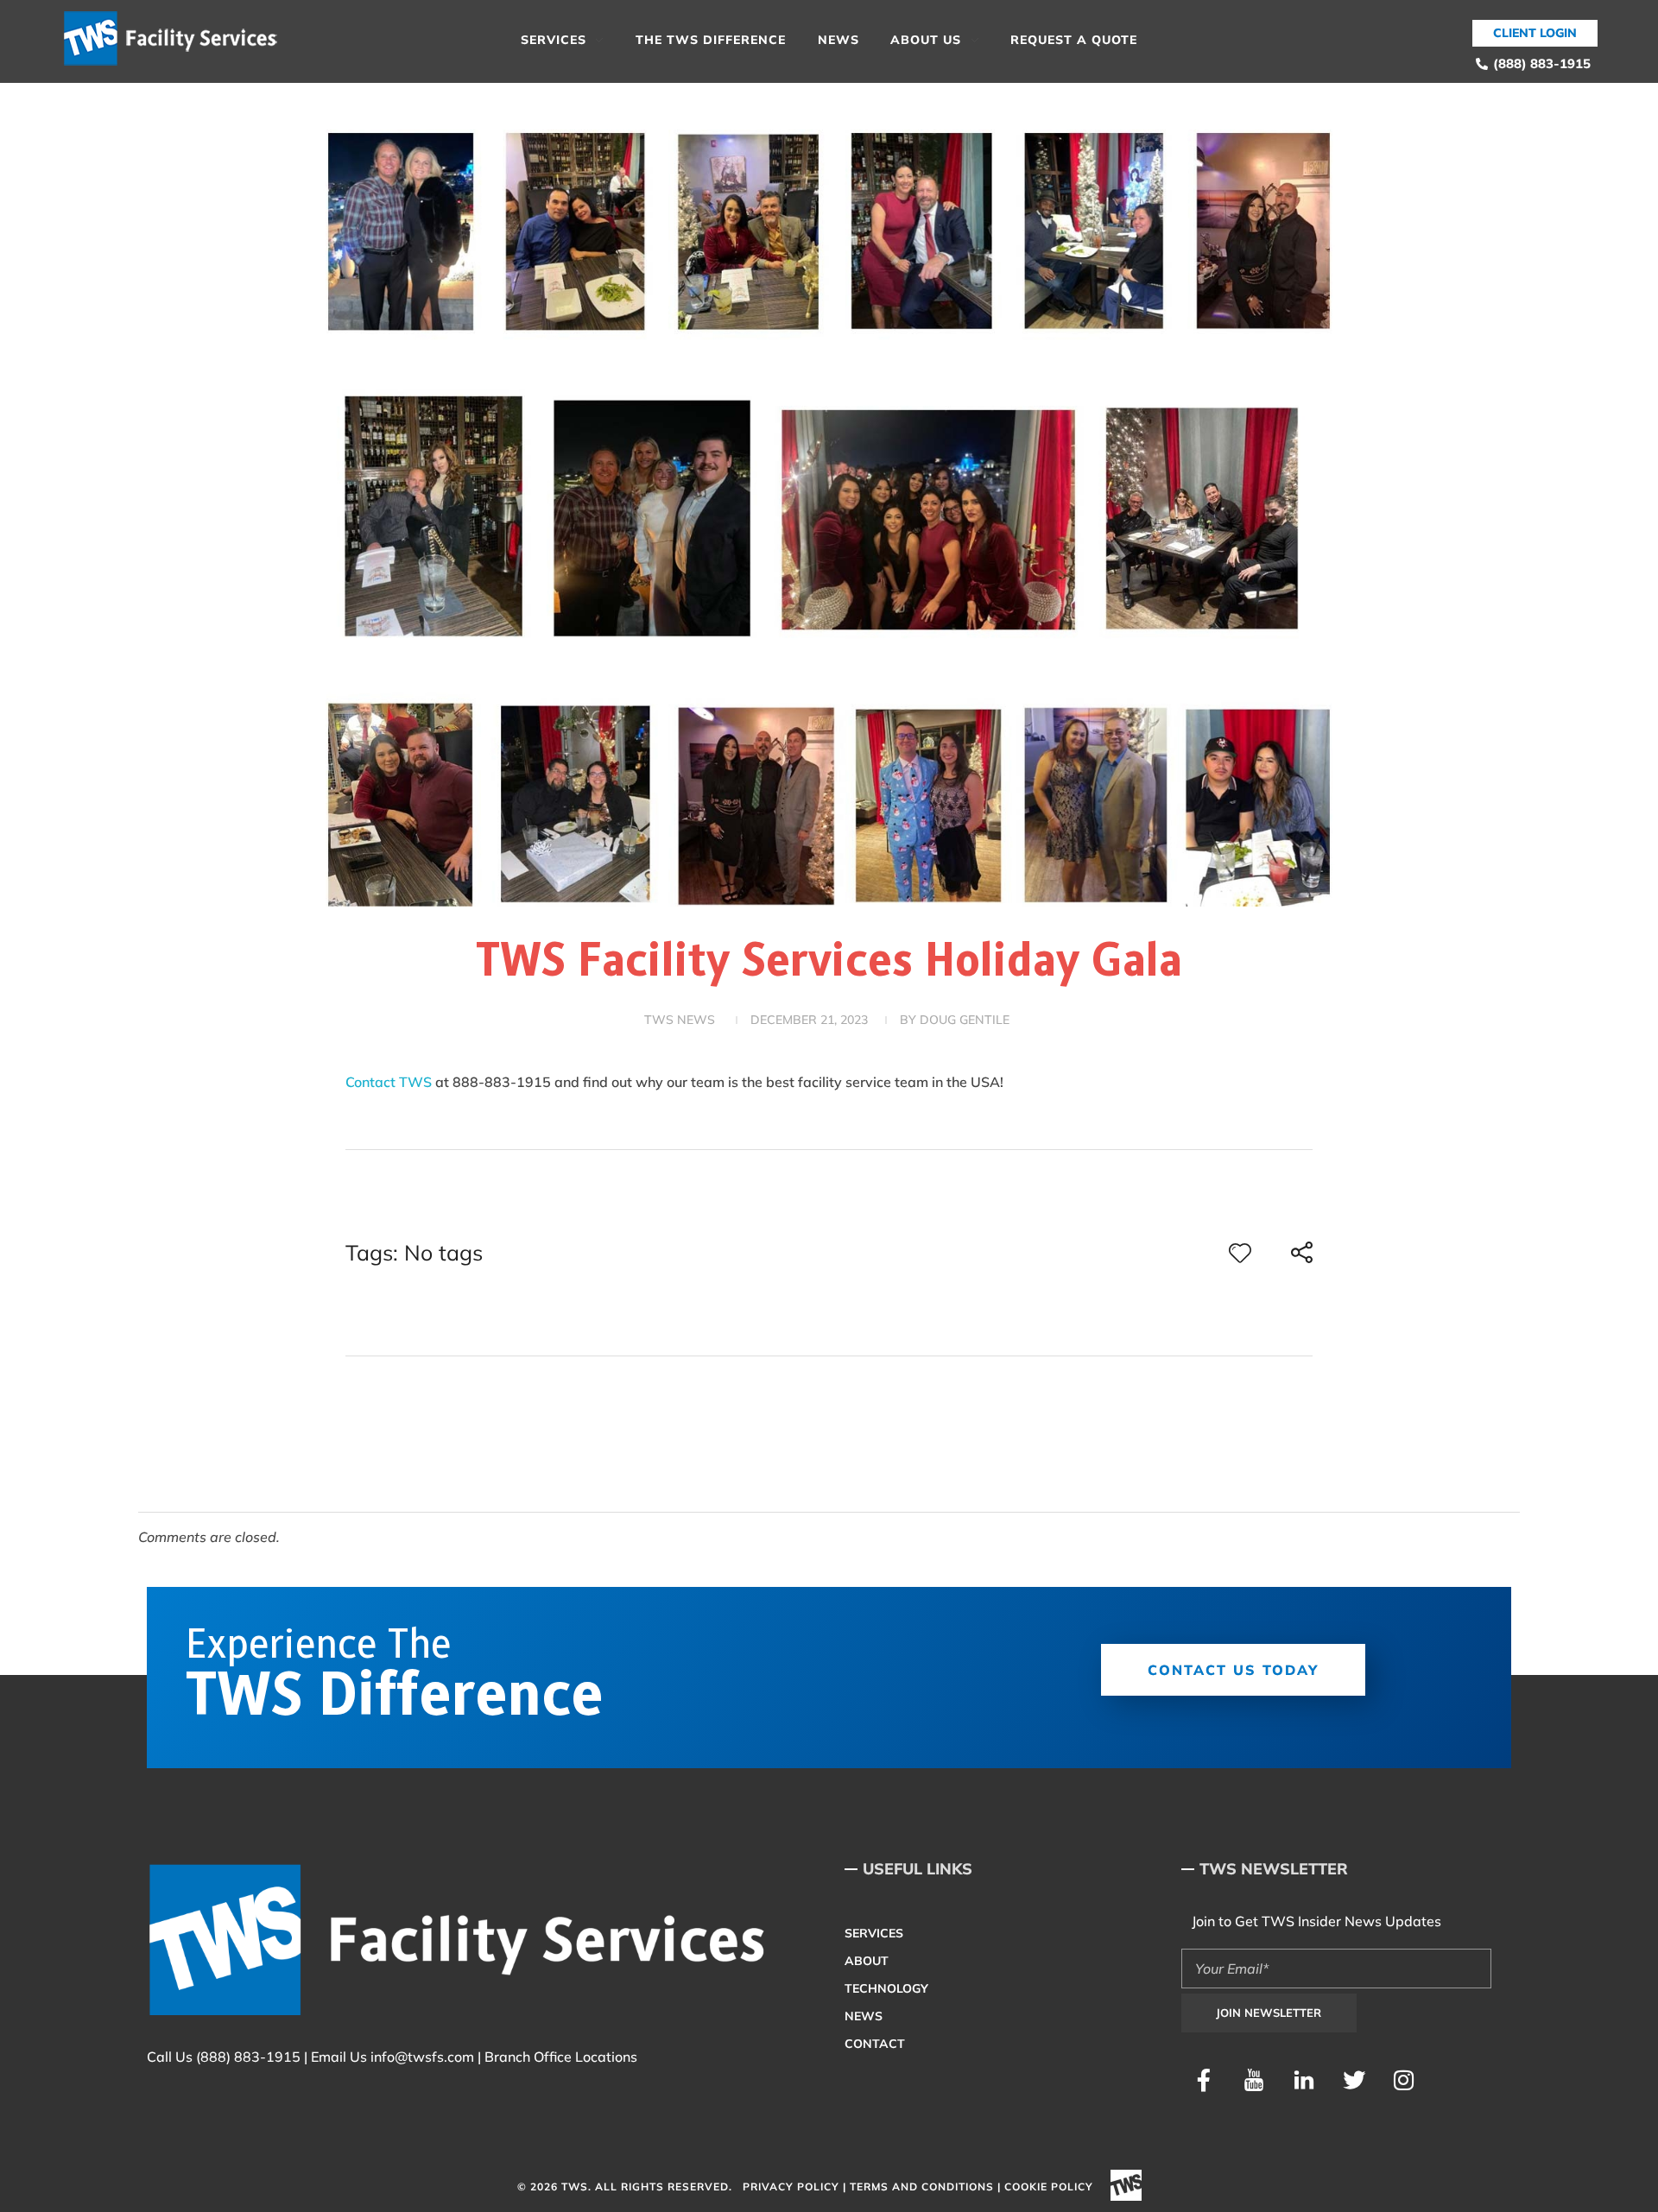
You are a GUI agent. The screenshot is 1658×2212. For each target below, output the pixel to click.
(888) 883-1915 (248, 2057)
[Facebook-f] (1204, 2080)
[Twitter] (1354, 2080)
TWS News (680, 1020)
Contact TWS (390, 1082)
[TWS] (177, 39)
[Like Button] (1240, 1253)
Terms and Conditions (922, 2187)
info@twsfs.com (422, 2057)
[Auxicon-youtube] (1254, 2080)
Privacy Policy (791, 2187)
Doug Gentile (965, 1020)
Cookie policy (1049, 2187)
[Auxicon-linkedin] (1304, 2080)
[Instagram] (1404, 2080)
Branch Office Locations (561, 2057)
